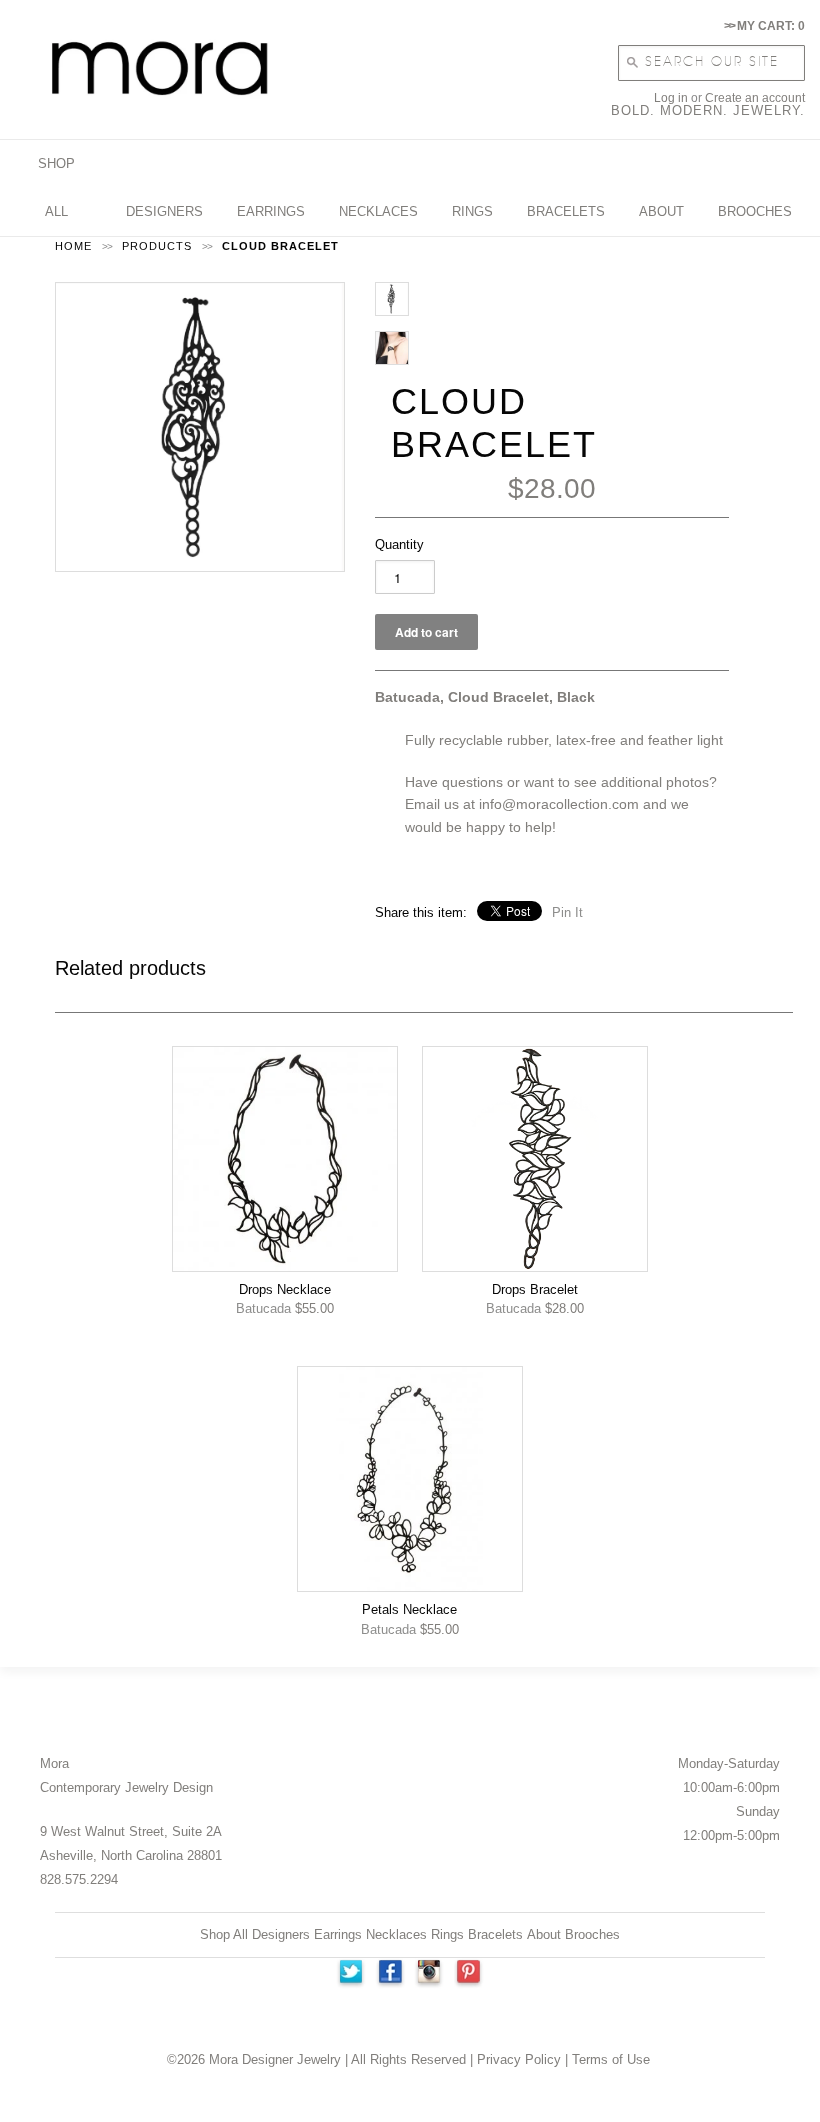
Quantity (399, 544)
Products (157, 246)
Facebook (390, 1974)
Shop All (224, 1934)
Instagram (430, 1974)
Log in (671, 98)
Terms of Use (611, 2059)
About (544, 1934)
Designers (281, 1934)
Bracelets (495, 1934)
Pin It (567, 912)
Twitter (350, 1974)
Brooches (592, 1934)
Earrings (338, 1934)
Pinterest (470, 1974)
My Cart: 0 (764, 26)
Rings (447, 1934)
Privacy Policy (519, 2059)
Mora (54, 1763)
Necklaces (396, 1934)
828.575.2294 (79, 1879)
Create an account (755, 98)
